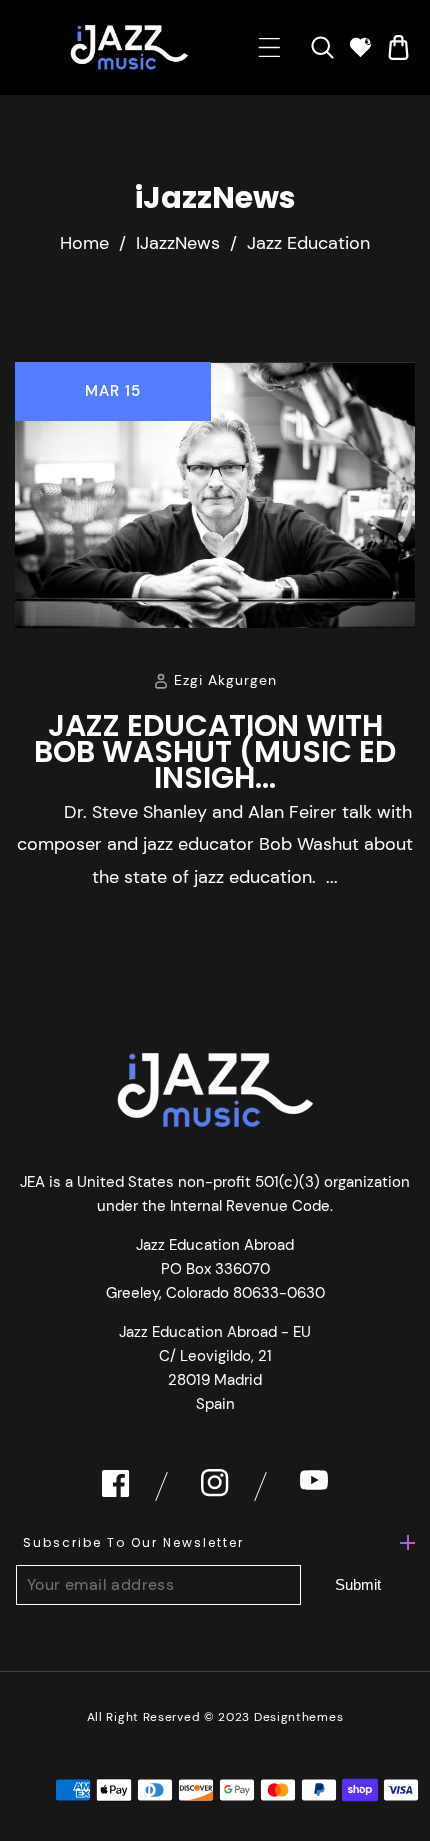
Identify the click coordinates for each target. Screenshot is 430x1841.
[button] (269, 47)
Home (84, 243)
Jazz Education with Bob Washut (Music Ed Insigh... (215, 752)
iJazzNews (178, 243)
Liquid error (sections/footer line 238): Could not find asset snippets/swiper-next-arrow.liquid (358, 1585)
